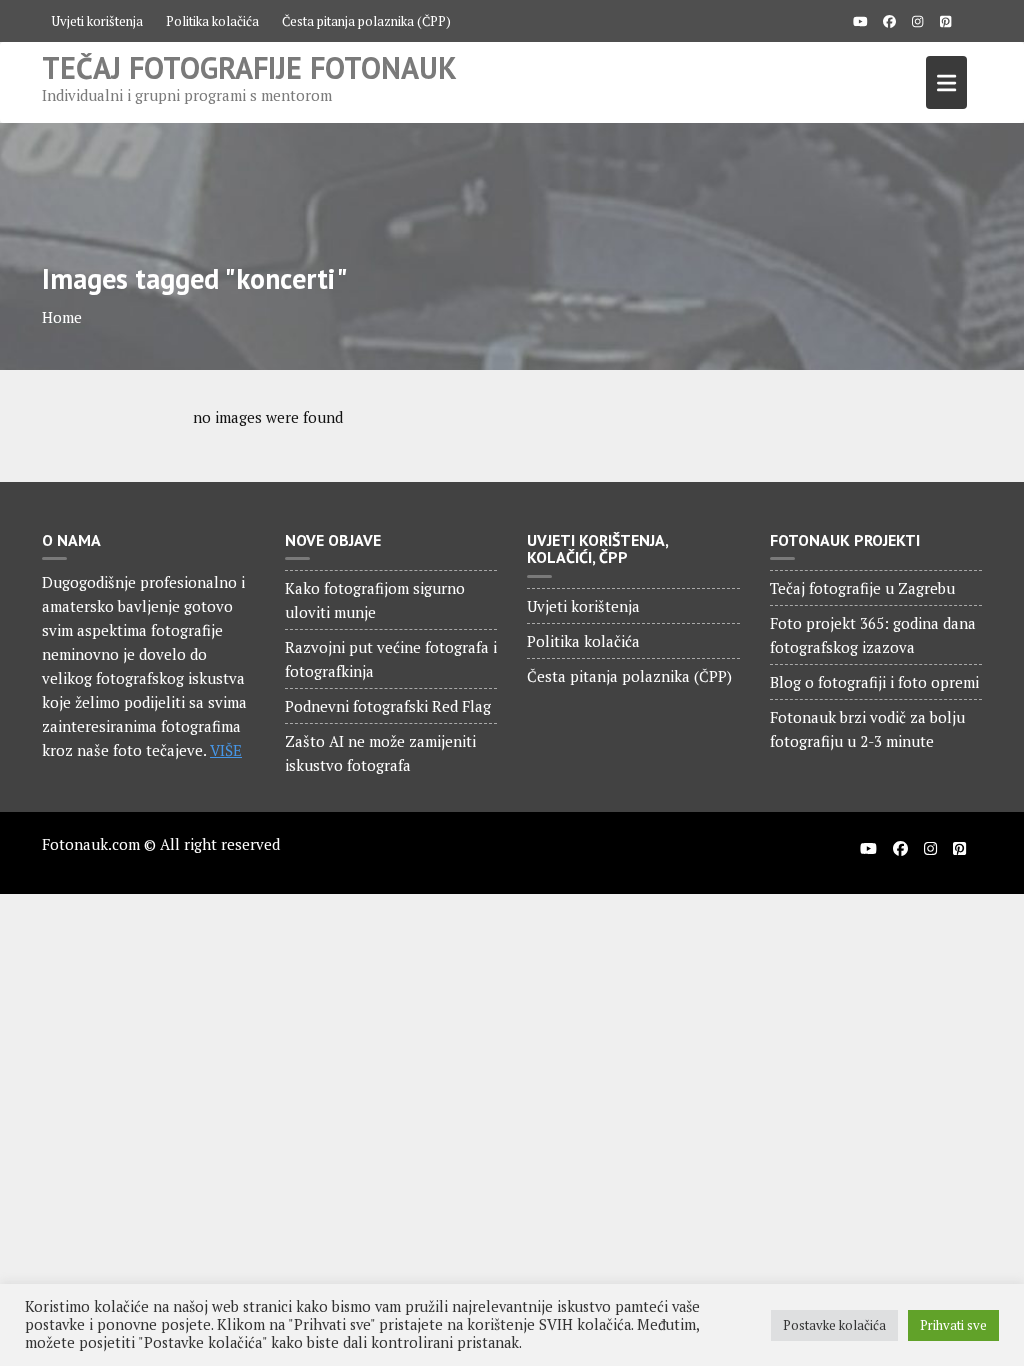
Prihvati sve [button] (953, 1325)
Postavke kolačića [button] (834, 1325)
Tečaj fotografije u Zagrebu (862, 588)
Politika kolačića (212, 21)
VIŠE (226, 750)
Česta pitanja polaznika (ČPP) (366, 21)
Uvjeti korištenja (97, 21)
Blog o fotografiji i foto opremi (874, 682)
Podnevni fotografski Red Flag (388, 706)
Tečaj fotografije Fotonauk (249, 67)
